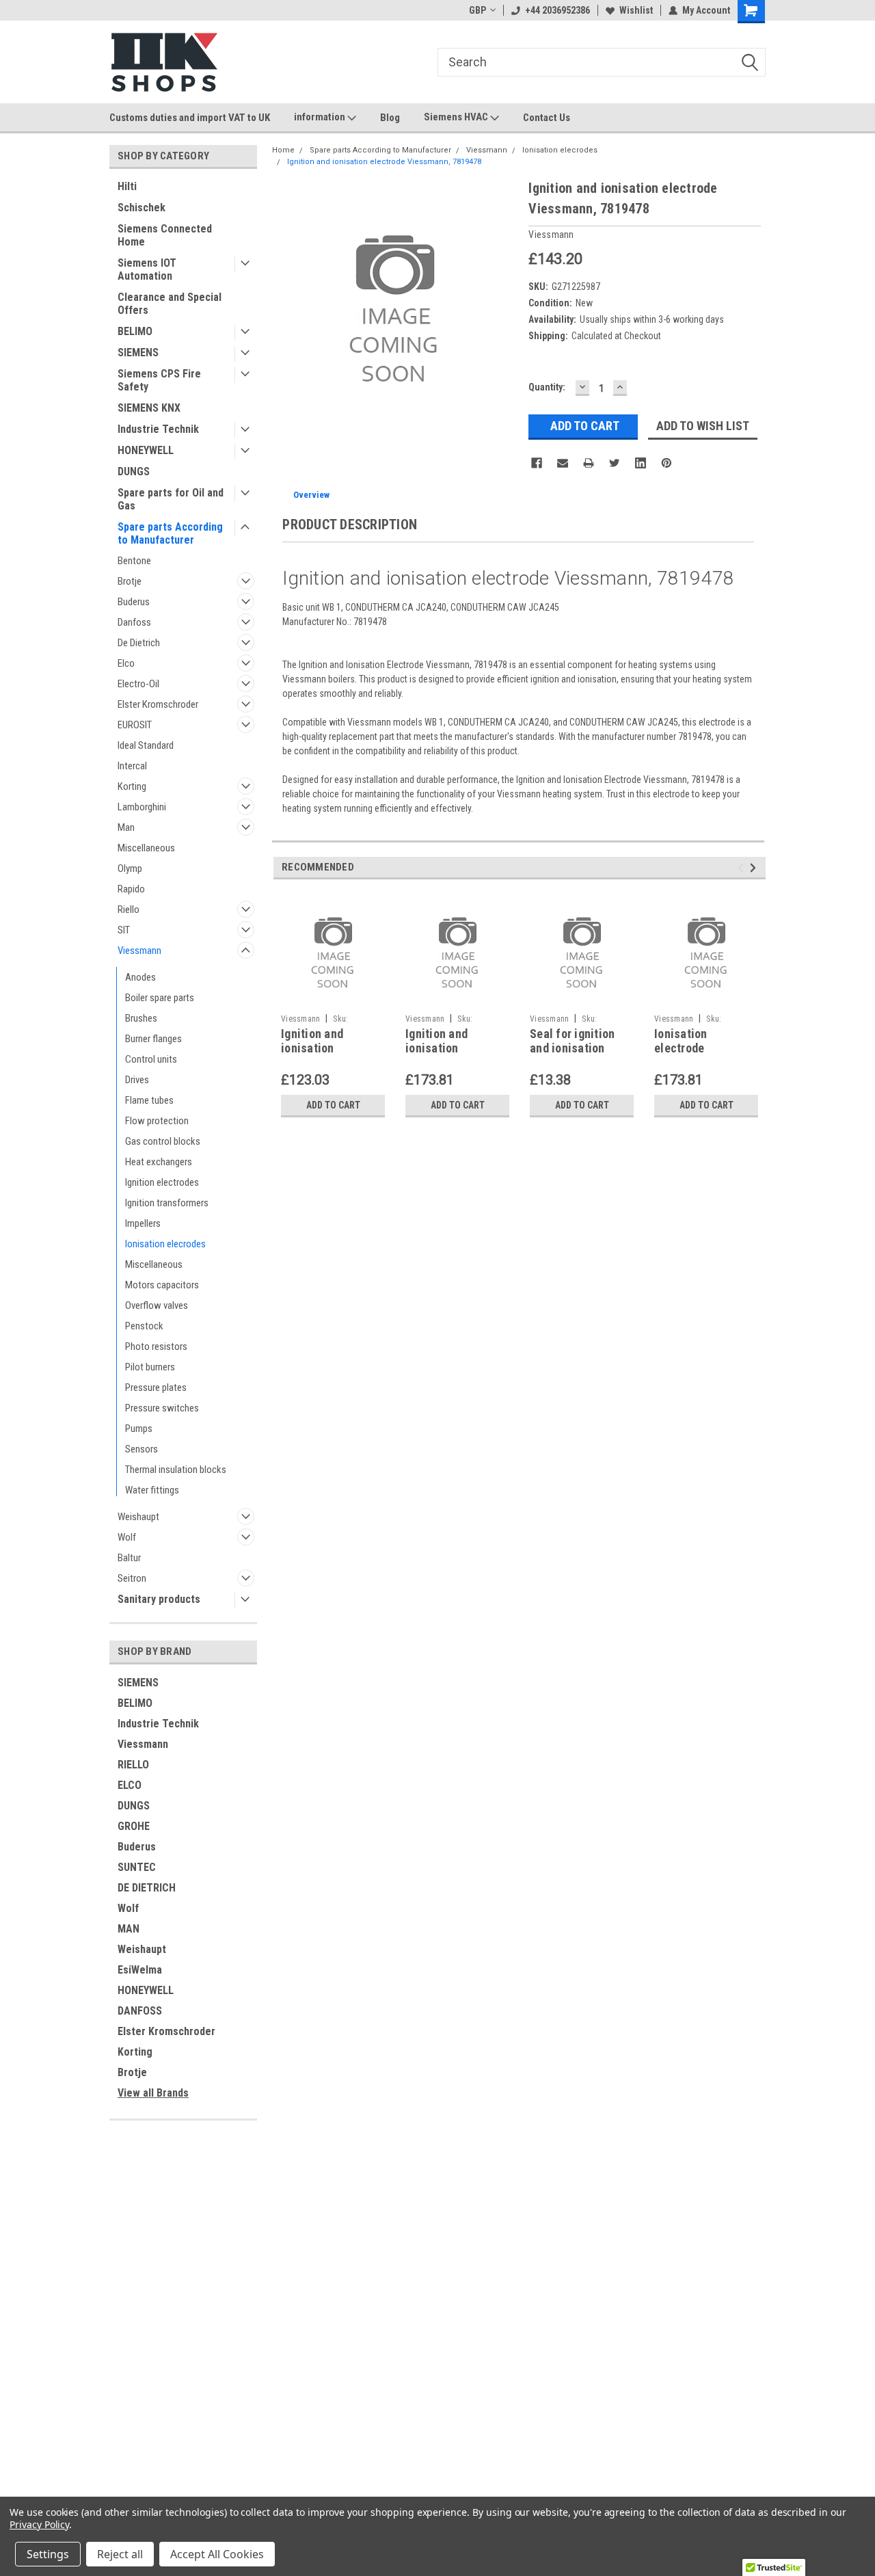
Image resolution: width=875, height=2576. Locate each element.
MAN (129, 1929)
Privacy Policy (39, 2524)
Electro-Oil (138, 684)
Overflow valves (157, 1305)
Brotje (130, 581)
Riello (129, 909)
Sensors (142, 1449)
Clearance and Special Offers (170, 304)
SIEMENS (138, 353)
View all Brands (153, 2093)
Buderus (134, 602)
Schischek (142, 208)
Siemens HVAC (457, 117)
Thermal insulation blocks (176, 1470)
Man (126, 827)
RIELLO (133, 1765)
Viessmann (139, 951)
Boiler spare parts (160, 998)
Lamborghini (142, 807)
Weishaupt (138, 1517)
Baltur (129, 1558)
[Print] (589, 463)
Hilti (127, 186)
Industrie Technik (158, 429)
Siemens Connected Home (165, 235)
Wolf (127, 1537)
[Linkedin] (641, 463)
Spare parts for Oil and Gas (171, 499)
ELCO (130, 1785)
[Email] (563, 463)
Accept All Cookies (217, 2554)
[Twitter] (615, 463)
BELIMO (135, 331)
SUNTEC (137, 1867)
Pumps (139, 1429)
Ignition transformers (167, 1203)
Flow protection (157, 1121)
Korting (132, 786)
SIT (124, 930)
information (321, 117)
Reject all (120, 2554)
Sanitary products (159, 1599)
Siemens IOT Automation (147, 269)
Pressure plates (156, 1387)
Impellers (143, 1223)
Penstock (144, 1326)
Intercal (132, 766)
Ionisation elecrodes (165, 1244)
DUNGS (134, 472)
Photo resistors (156, 1346)
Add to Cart (333, 1105)
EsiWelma (140, 1970)
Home (283, 150)
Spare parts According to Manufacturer (170, 533)
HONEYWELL (146, 450)
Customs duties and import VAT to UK (190, 118)
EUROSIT (135, 725)
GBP (477, 10)
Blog (390, 118)
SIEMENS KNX (149, 408)
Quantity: (547, 387)
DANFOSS (140, 2011)
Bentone (134, 561)
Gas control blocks (163, 1141)
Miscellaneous (146, 848)
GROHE (134, 1826)
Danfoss (134, 622)
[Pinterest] (667, 463)
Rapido (131, 889)
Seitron (132, 1578)
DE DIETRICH (147, 1888)
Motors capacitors (162, 1285)
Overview (311, 495)
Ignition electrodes (162, 1182)
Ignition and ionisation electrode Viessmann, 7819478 (384, 162)
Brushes (141, 1018)
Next (755, 868)
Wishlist (636, 10)
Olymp (130, 868)
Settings (48, 2554)
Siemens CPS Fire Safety (159, 380)
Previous (743, 868)
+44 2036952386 (557, 10)
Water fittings (152, 1490)
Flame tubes (149, 1100)
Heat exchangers (159, 1162)
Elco (126, 663)
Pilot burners (150, 1367)
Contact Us (547, 118)
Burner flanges (153, 1039)
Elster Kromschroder (158, 704)
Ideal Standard (146, 745)
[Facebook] (537, 463)
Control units (151, 1059)
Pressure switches (162, 1408)
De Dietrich (139, 643)
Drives (137, 1080)
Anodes (140, 977)
